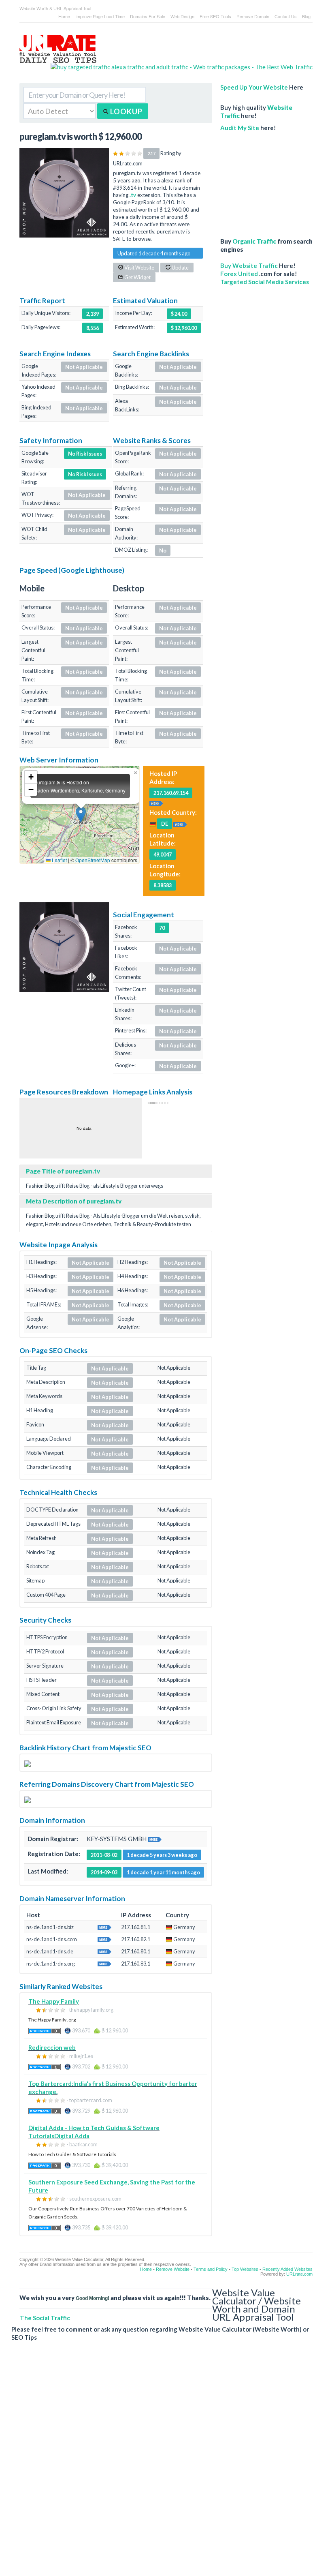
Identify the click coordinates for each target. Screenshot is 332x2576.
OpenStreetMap (93, 860)
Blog (306, 16)
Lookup (126, 111)
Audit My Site (240, 128)
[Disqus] (162, 2465)
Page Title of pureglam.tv (63, 1171)
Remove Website (173, 2269)
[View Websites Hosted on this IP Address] (156, 802)
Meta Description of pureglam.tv (74, 1201)
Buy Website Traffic (249, 266)
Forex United (239, 274)
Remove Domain (253, 16)
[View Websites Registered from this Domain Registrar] (155, 1839)
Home (64, 16)
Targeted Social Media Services (265, 282)
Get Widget (137, 277)
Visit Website (139, 268)
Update (180, 268)
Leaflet (59, 860)
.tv (133, 195)
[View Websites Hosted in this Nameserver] (104, 1927)
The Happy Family (54, 2001)
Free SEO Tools (215, 16)
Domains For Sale (148, 16)
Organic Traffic (254, 241)
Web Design (182, 16)
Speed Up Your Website (254, 87)
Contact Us (286, 16)
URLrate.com (299, 2274)
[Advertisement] (266, 180)
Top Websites (245, 2269)
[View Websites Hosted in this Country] (180, 823)
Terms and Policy (211, 2269)
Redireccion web (52, 2047)
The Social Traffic (45, 2318)
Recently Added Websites (287, 2269)
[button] (81, 815)
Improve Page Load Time (100, 16)
